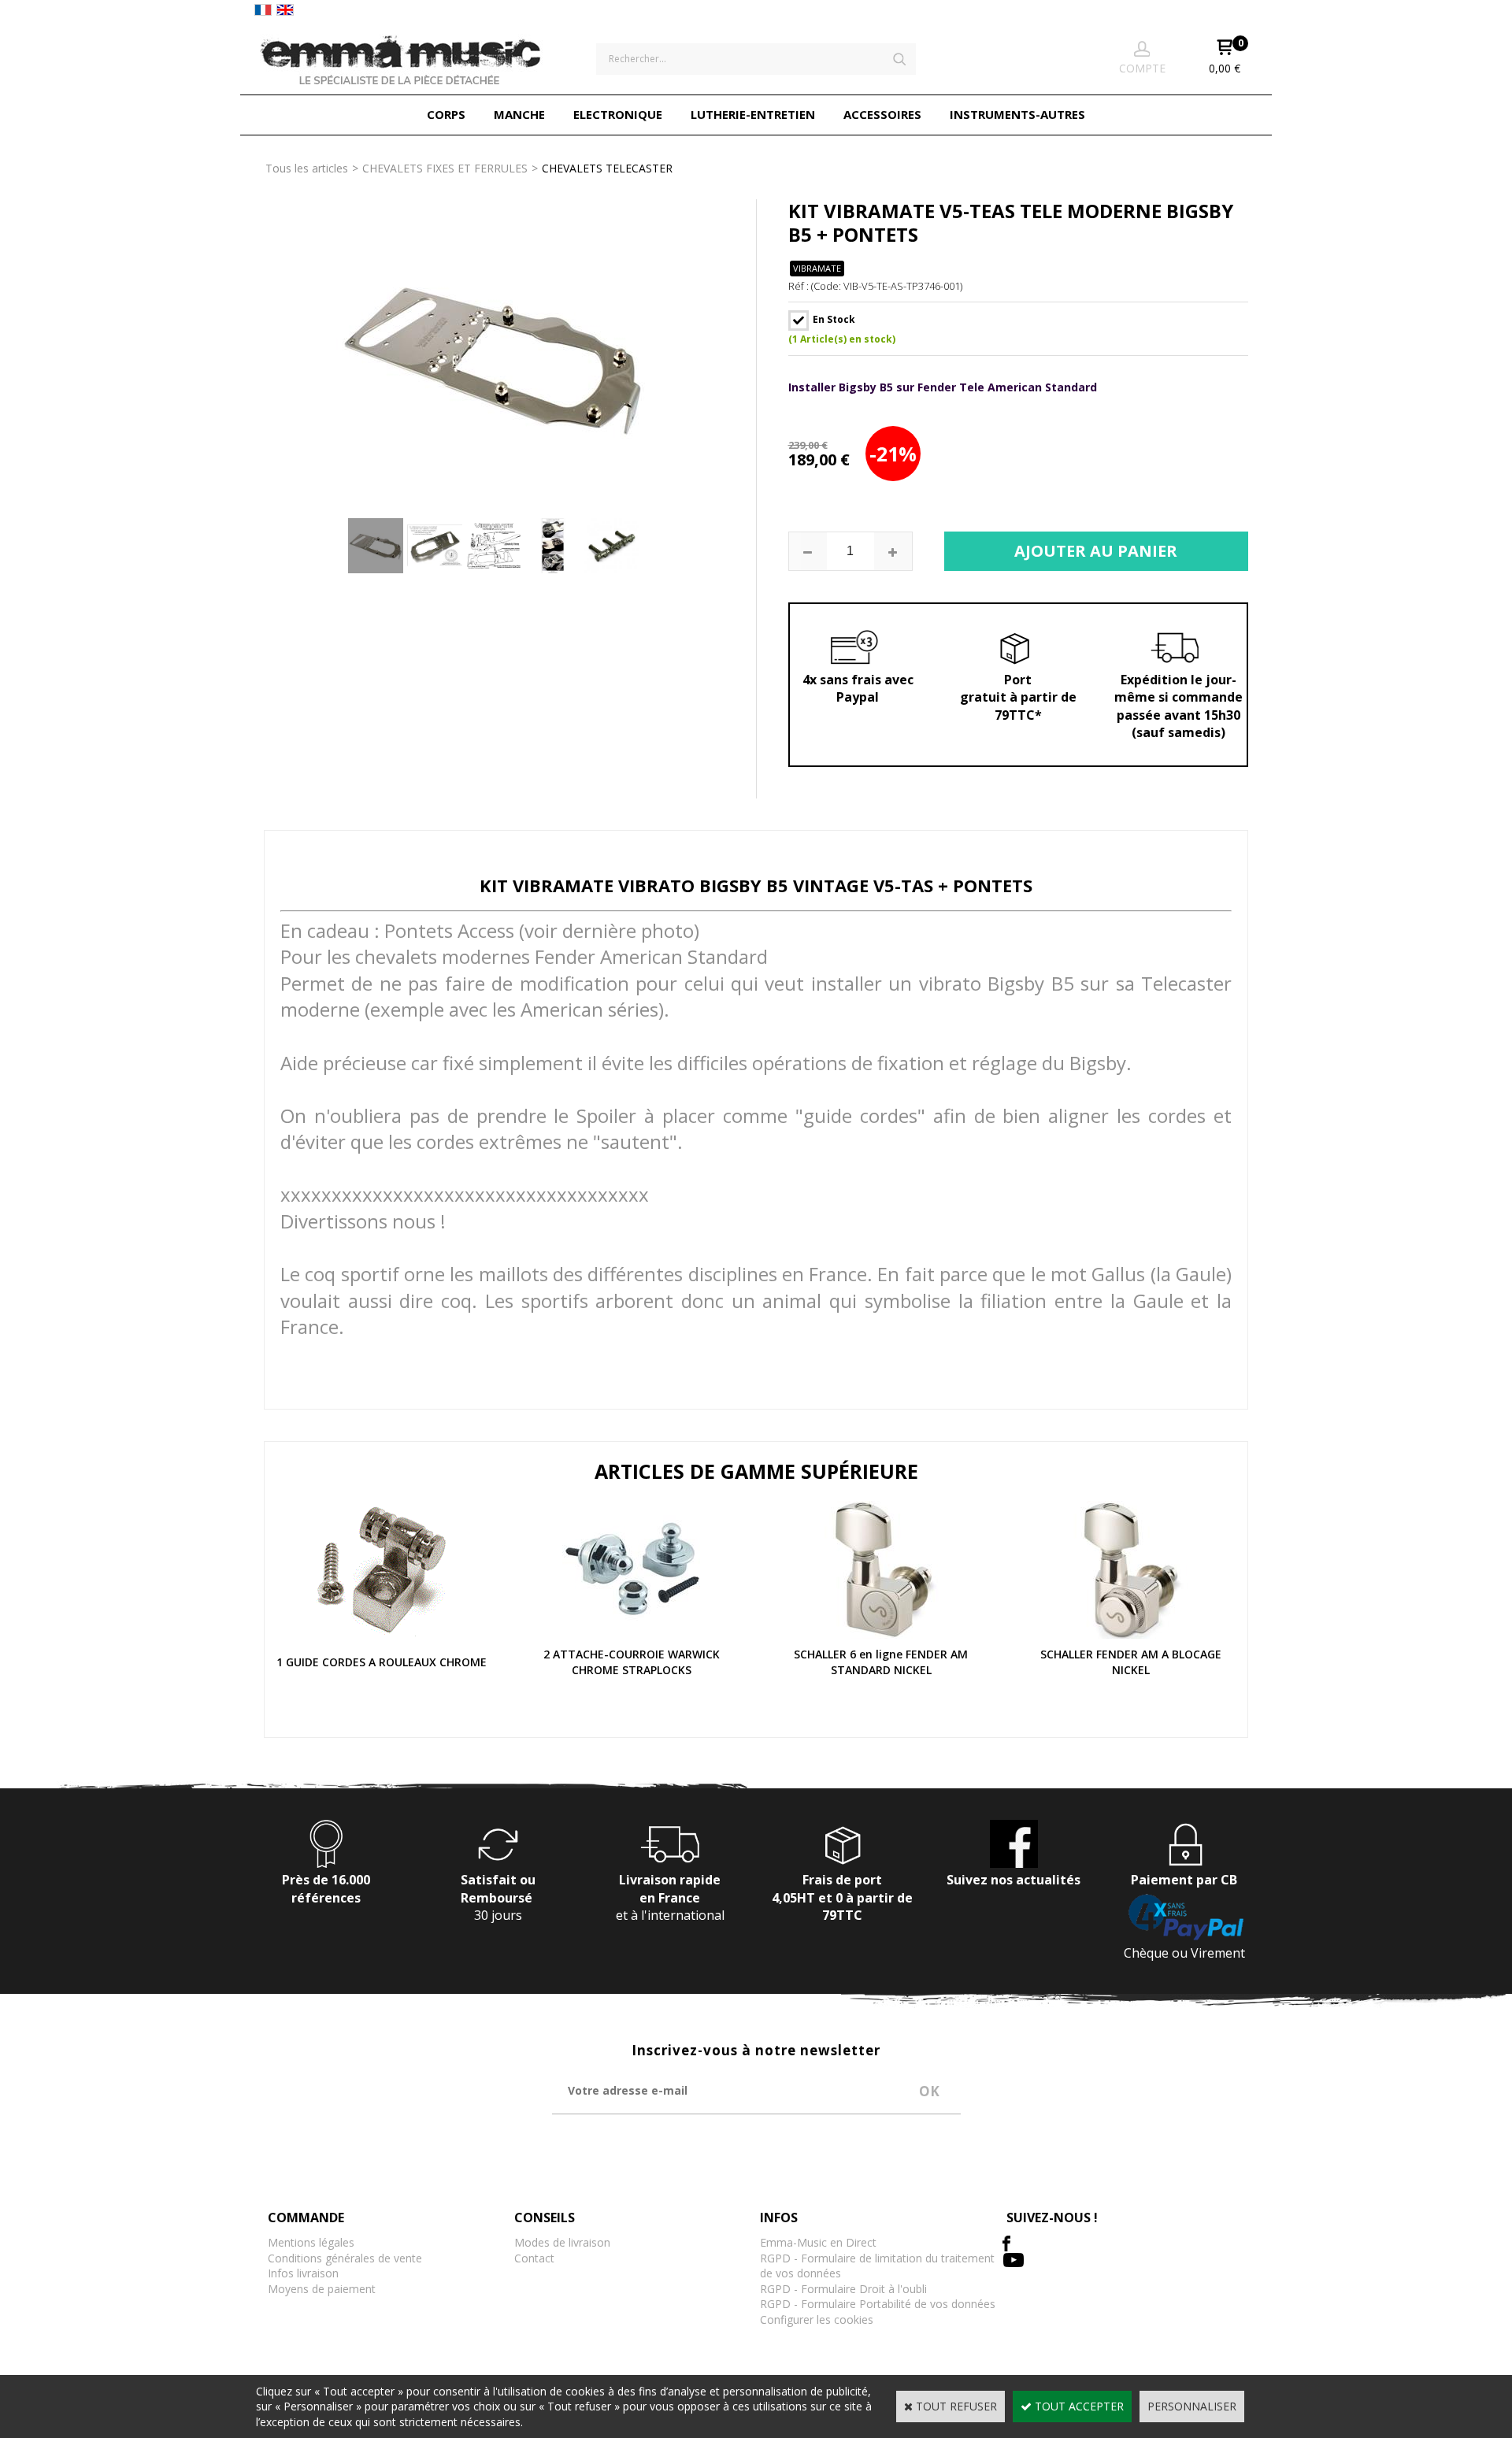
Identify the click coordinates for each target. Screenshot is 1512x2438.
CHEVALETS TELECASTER (607, 168)
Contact (534, 2258)
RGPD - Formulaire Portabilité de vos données (878, 2304)
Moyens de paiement (322, 2289)
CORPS (446, 114)
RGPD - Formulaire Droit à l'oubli (843, 2289)
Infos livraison (303, 2273)
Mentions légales (311, 2242)
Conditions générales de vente (345, 2258)
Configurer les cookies (817, 2319)
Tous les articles (307, 168)
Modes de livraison (562, 2242)
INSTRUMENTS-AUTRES (1017, 114)
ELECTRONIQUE (618, 114)
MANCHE (519, 114)
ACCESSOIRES (882, 114)
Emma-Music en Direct (818, 2242)
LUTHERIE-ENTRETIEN (753, 114)
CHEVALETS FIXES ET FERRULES (445, 168)
